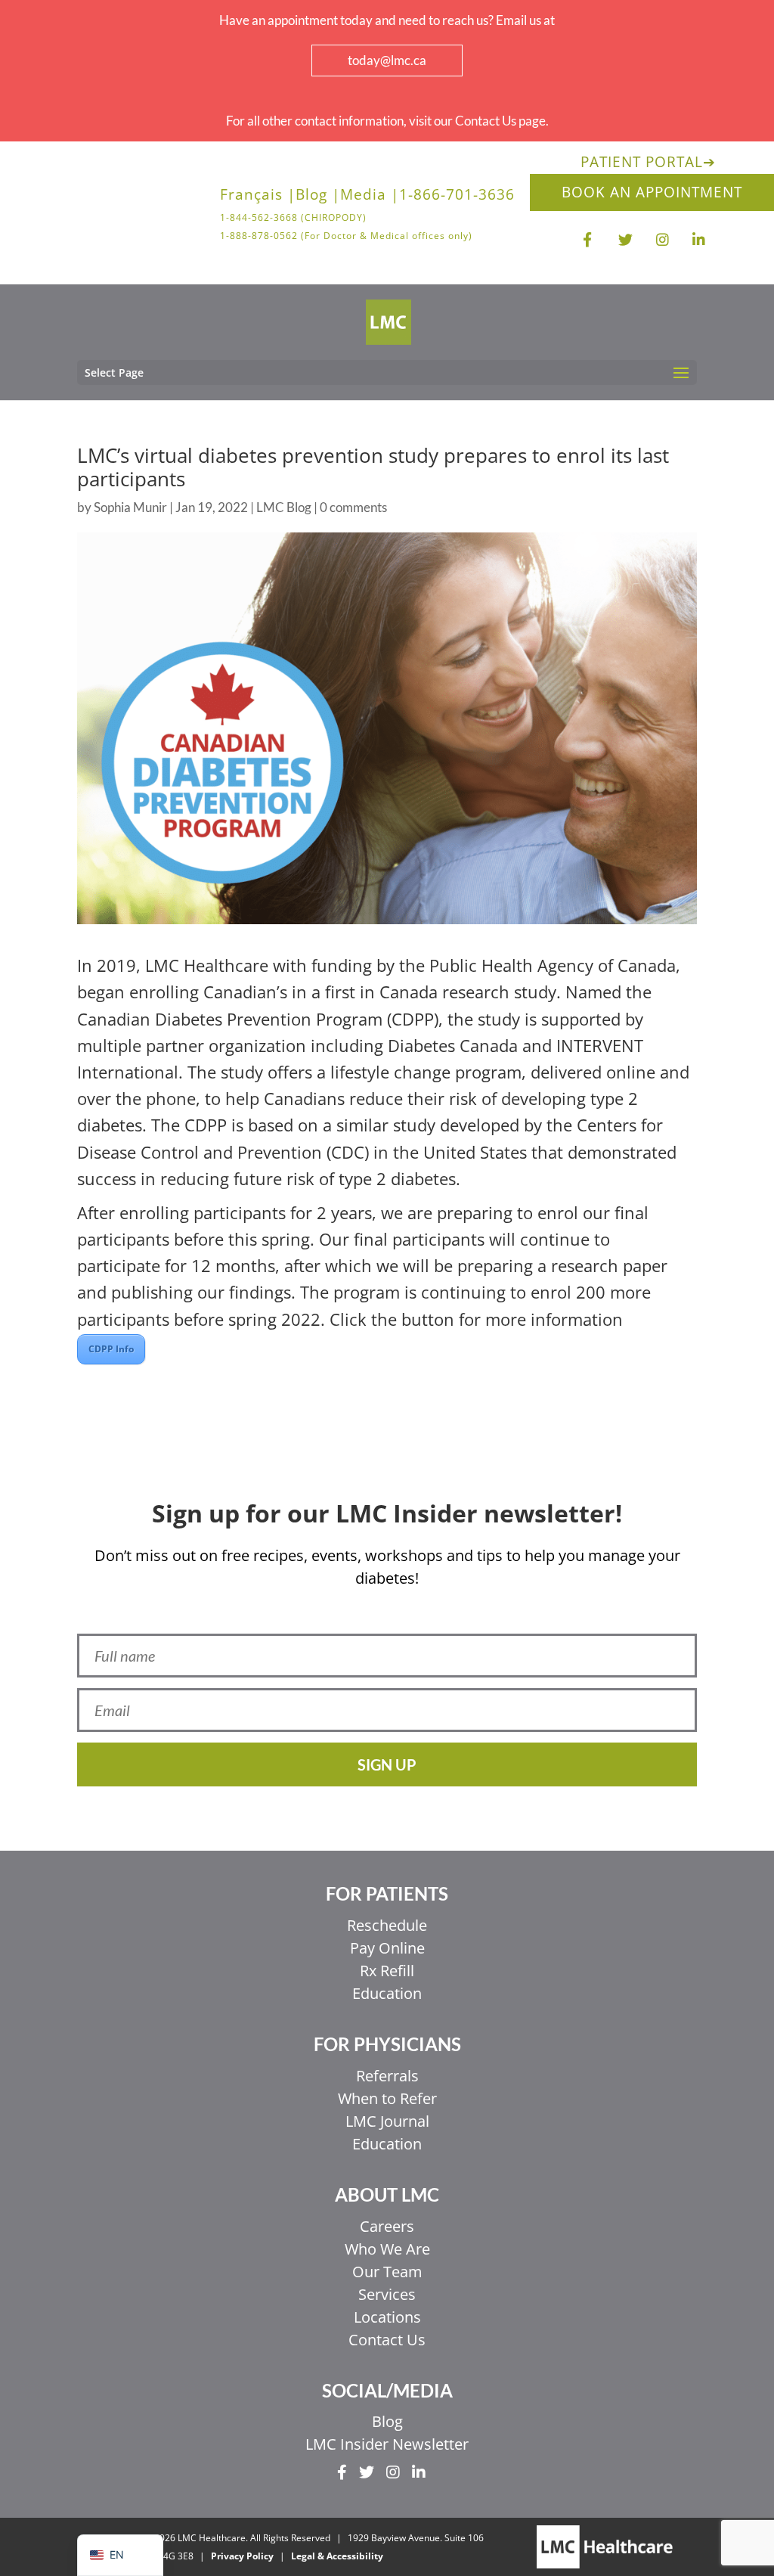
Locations (387, 2317)
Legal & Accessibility (337, 2556)
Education (387, 1993)
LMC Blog (284, 507)
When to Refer (387, 2098)
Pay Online (387, 1948)
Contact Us (387, 2340)
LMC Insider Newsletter (387, 2444)
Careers (387, 2226)
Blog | (318, 197)
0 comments (353, 507)
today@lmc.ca (387, 60)
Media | (370, 197)
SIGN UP (387, 1764)
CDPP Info (111, 1349)
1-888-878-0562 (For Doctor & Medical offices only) (346, 236)
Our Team (387, 2272)
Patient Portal (648, 162)
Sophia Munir (130, 507)
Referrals (387, 2076)
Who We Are (387, 2249)
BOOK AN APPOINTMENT (652, 192)
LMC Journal (387, 2121)
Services (387, 2294)
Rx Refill (387, 1971)
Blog (387, 2421)
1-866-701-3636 (457, 197)
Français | (258, 197)
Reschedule (387, 1925)
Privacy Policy (242, 2556)
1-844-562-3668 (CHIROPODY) (293, 218)
